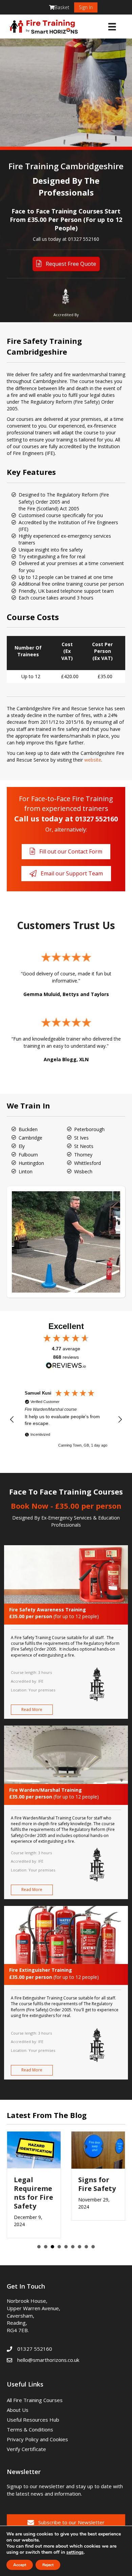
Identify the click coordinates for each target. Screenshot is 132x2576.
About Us (18, 2410)
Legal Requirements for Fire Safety (34, 2193)
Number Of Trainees (28, 651)
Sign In (86, 7)
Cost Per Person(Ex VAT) (102, 651)
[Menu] (112, 27)
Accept (20, 2565)
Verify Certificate (26, 2449)
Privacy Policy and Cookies (37, 2439)
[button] (12, 1420)
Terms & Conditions (30, 2429)
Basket (62, 7)
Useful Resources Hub (33, 2420)
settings (75, 2552)
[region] (66, 1420)
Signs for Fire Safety (97, 2184)
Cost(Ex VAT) (67, 651)
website (93, 760)
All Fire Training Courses (35, 2400)
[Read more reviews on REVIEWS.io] (66, 1366)
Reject (48, 2565)
